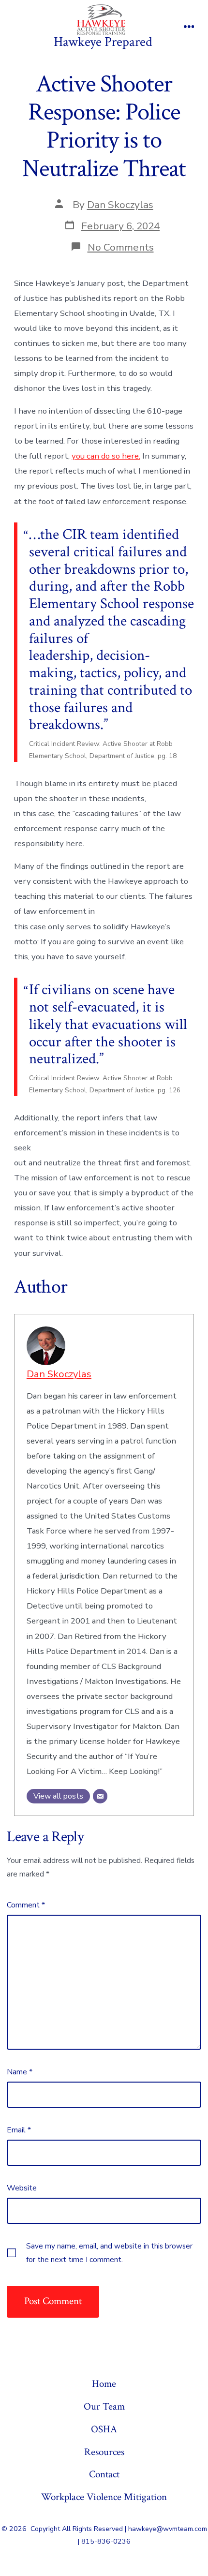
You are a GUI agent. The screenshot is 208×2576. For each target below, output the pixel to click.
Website (22, 2188)
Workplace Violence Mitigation (104, 2497)
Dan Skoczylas (120, 205)
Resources (104, 2452)
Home (104, 2384)
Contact (104, 2474)
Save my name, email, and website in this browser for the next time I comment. (109, 2253)
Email (19, 2130)
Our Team (104, 2406)
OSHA (104, 2429)
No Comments (121, 247)
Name (20, 2072)
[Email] (100, 1796)
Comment (26, 1905)
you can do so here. (106, 456)
